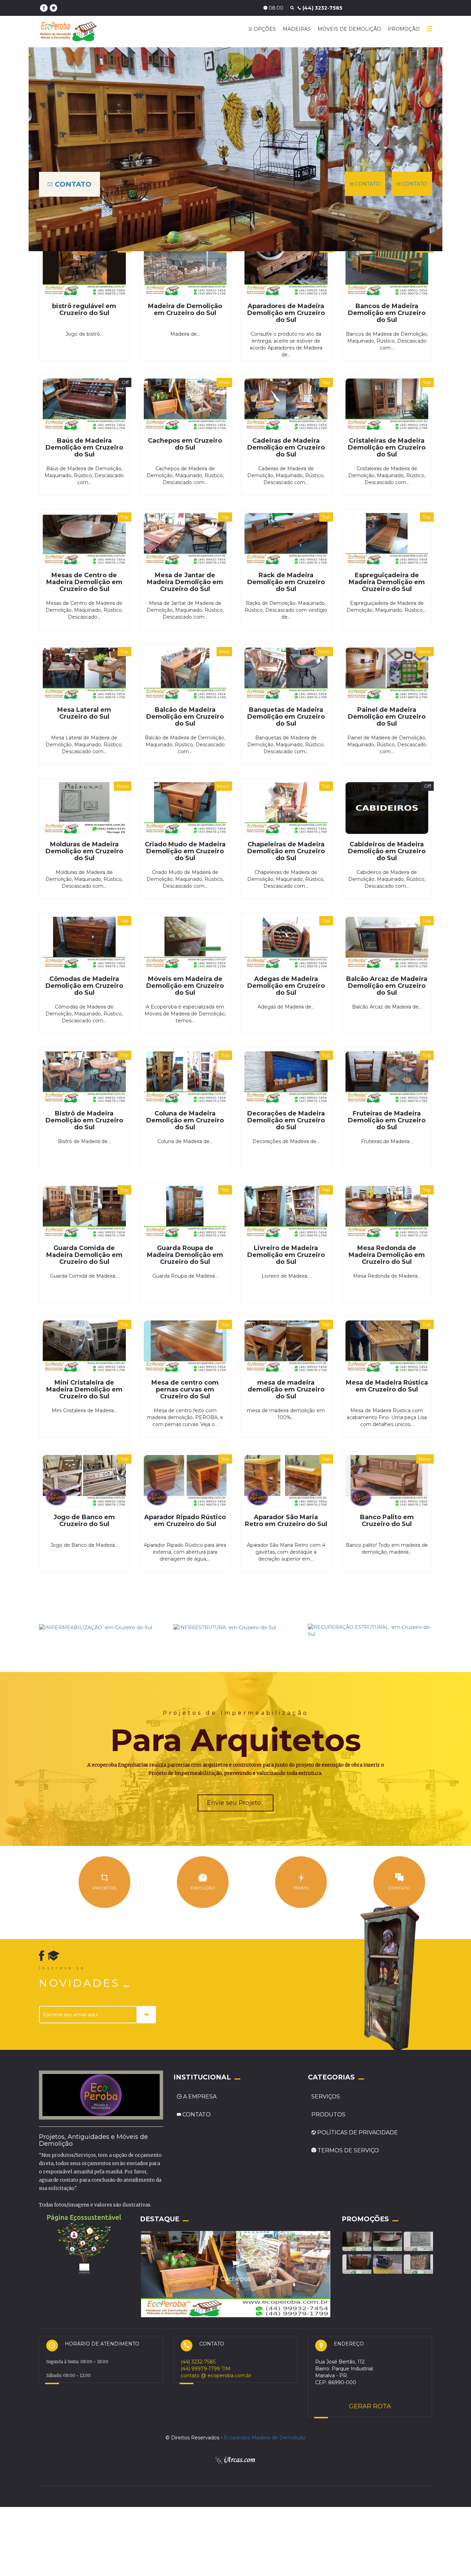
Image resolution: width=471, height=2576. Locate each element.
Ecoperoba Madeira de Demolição (265, 2439)
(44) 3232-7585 (198, 2356)
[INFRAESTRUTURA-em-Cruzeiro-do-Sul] (225, 1627)
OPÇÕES (264, 29)
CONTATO (72, 184)
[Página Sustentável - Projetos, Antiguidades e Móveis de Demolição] (84, 2237)
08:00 (256, 8)
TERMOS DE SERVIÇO (348, 2145)
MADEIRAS (297, 29)
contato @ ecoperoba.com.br (216, 2369)
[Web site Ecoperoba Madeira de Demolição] (53, 8)
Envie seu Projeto (235, 1797)
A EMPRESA (200, 2091)
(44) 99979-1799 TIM (206, 2362)
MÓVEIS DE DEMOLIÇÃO (349, 29)
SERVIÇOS (326, 2091)
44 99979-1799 (303, 8)
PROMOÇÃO (404, 29)
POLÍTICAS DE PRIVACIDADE (357, 2127)
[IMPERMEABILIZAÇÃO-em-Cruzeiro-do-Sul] (96, 1627)
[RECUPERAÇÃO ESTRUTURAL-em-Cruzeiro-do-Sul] (370, 1630)
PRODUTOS (328, 2109)
